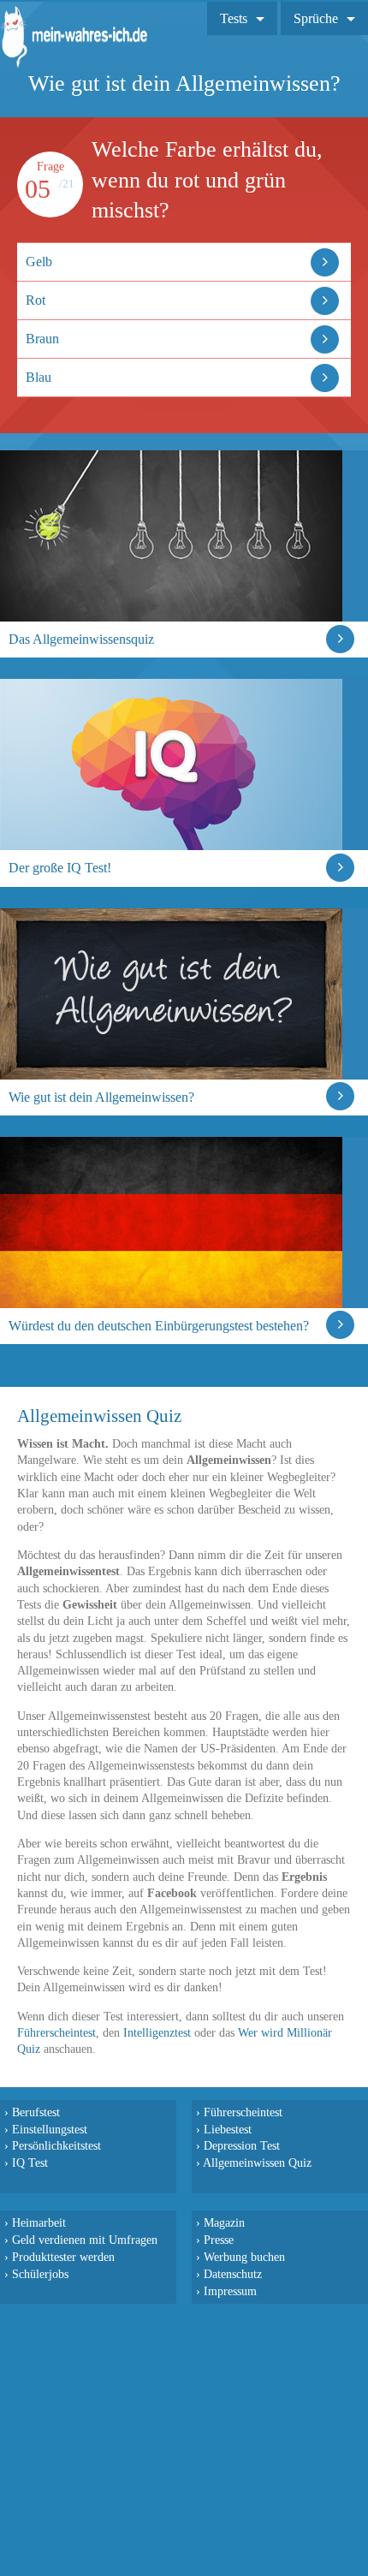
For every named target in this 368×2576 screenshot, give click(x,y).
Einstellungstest (50, 2129)
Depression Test (242, 2145)
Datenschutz (233, 2274)
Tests (234, 18)
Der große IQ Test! (60, 868)
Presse (219, 2240)
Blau (39, 377)
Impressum (230, 2291)
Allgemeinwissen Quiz (257, 2163)
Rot (36, 300)
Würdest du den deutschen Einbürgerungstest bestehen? (159, 1326)
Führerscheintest (56, 2033)
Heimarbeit (39, 2222)
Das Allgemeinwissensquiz (81, 639)
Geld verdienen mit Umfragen (85, 2240)
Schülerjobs (40, 2274)
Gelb (39, 262)
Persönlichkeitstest (56, 2145)
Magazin (224, 2222)
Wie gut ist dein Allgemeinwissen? (101, 1097)
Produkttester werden (63, 2257)
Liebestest (228, 2129)
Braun (42, 339)
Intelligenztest (157, 2033)
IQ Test (30, 2163)
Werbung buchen (244, 2257)
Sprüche (316, 18)
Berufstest (36, 2112)
